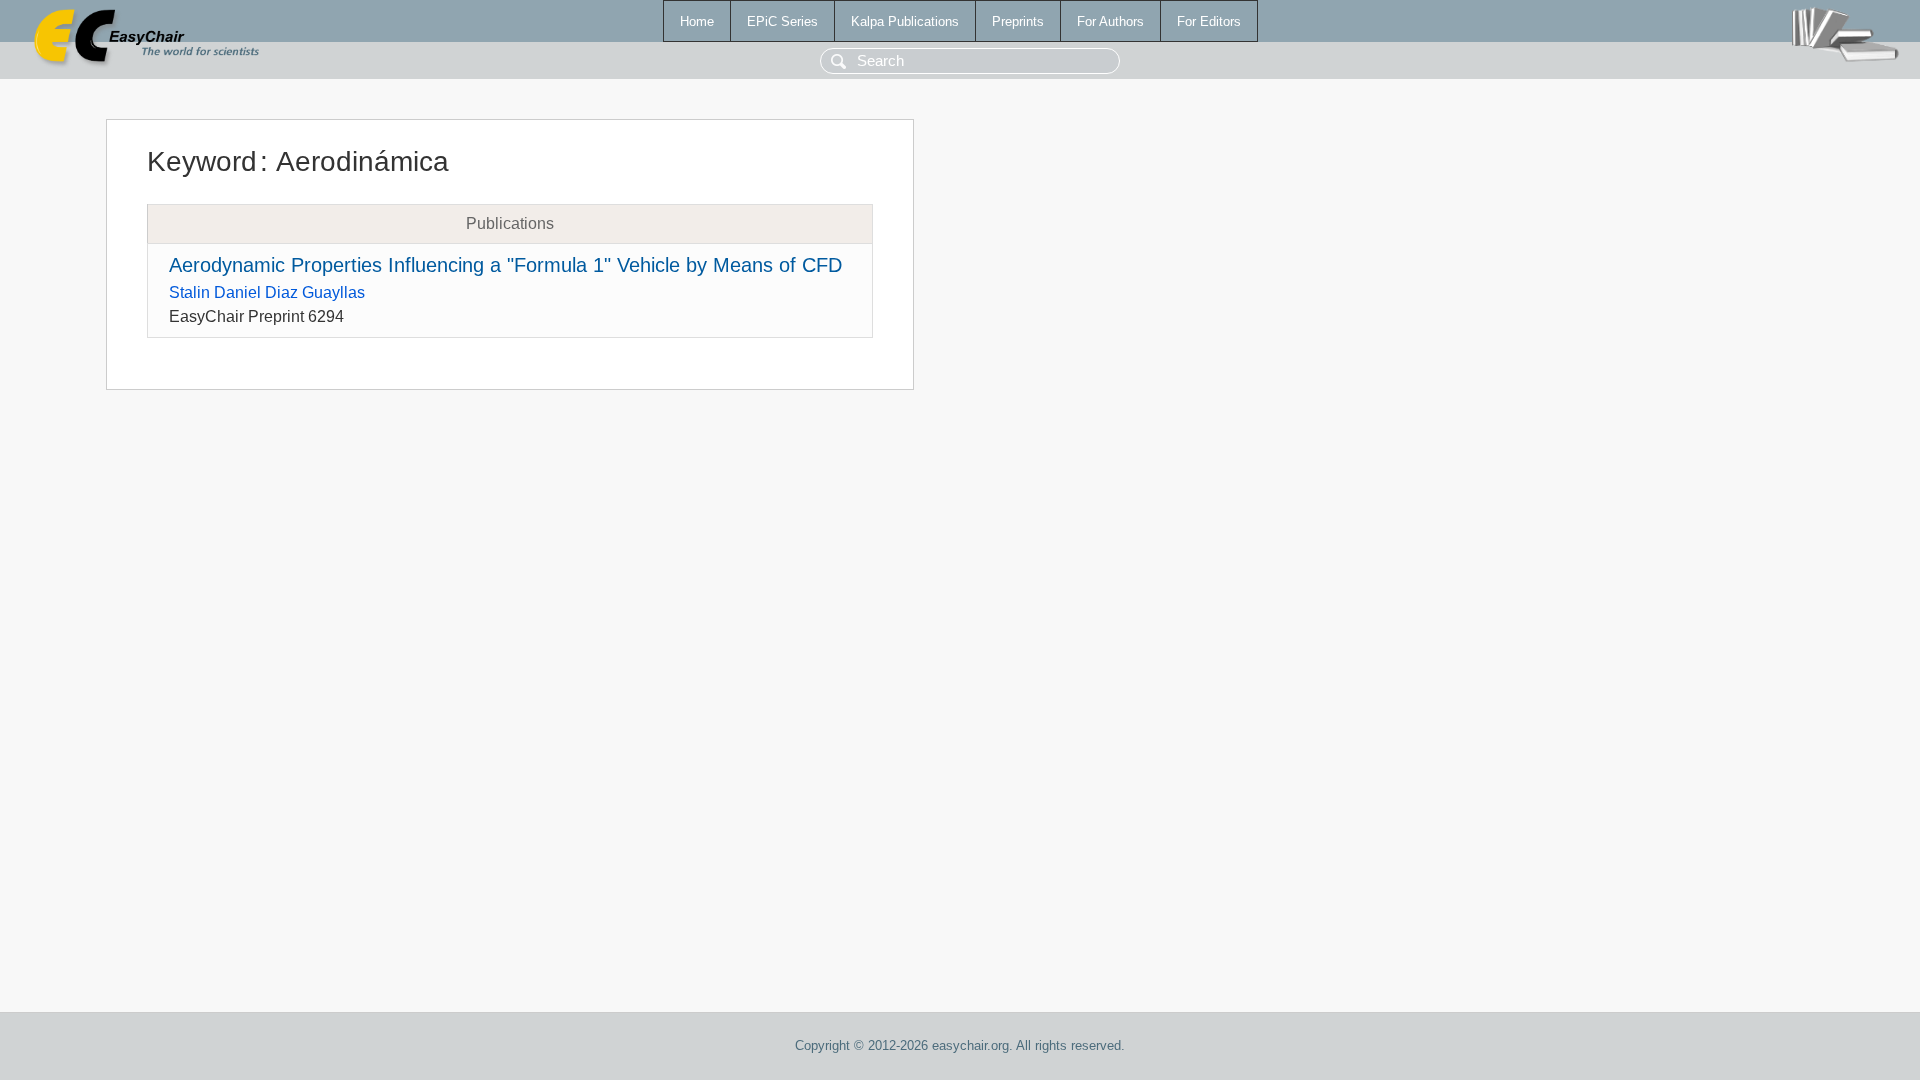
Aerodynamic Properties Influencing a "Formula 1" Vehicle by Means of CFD (505, 265)
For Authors (1110, 21)
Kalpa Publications (905, 21)
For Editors (1209, 21)
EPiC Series (782, 21)
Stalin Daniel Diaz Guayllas (267, 292)
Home (697, 21)
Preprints (1018, 21)
